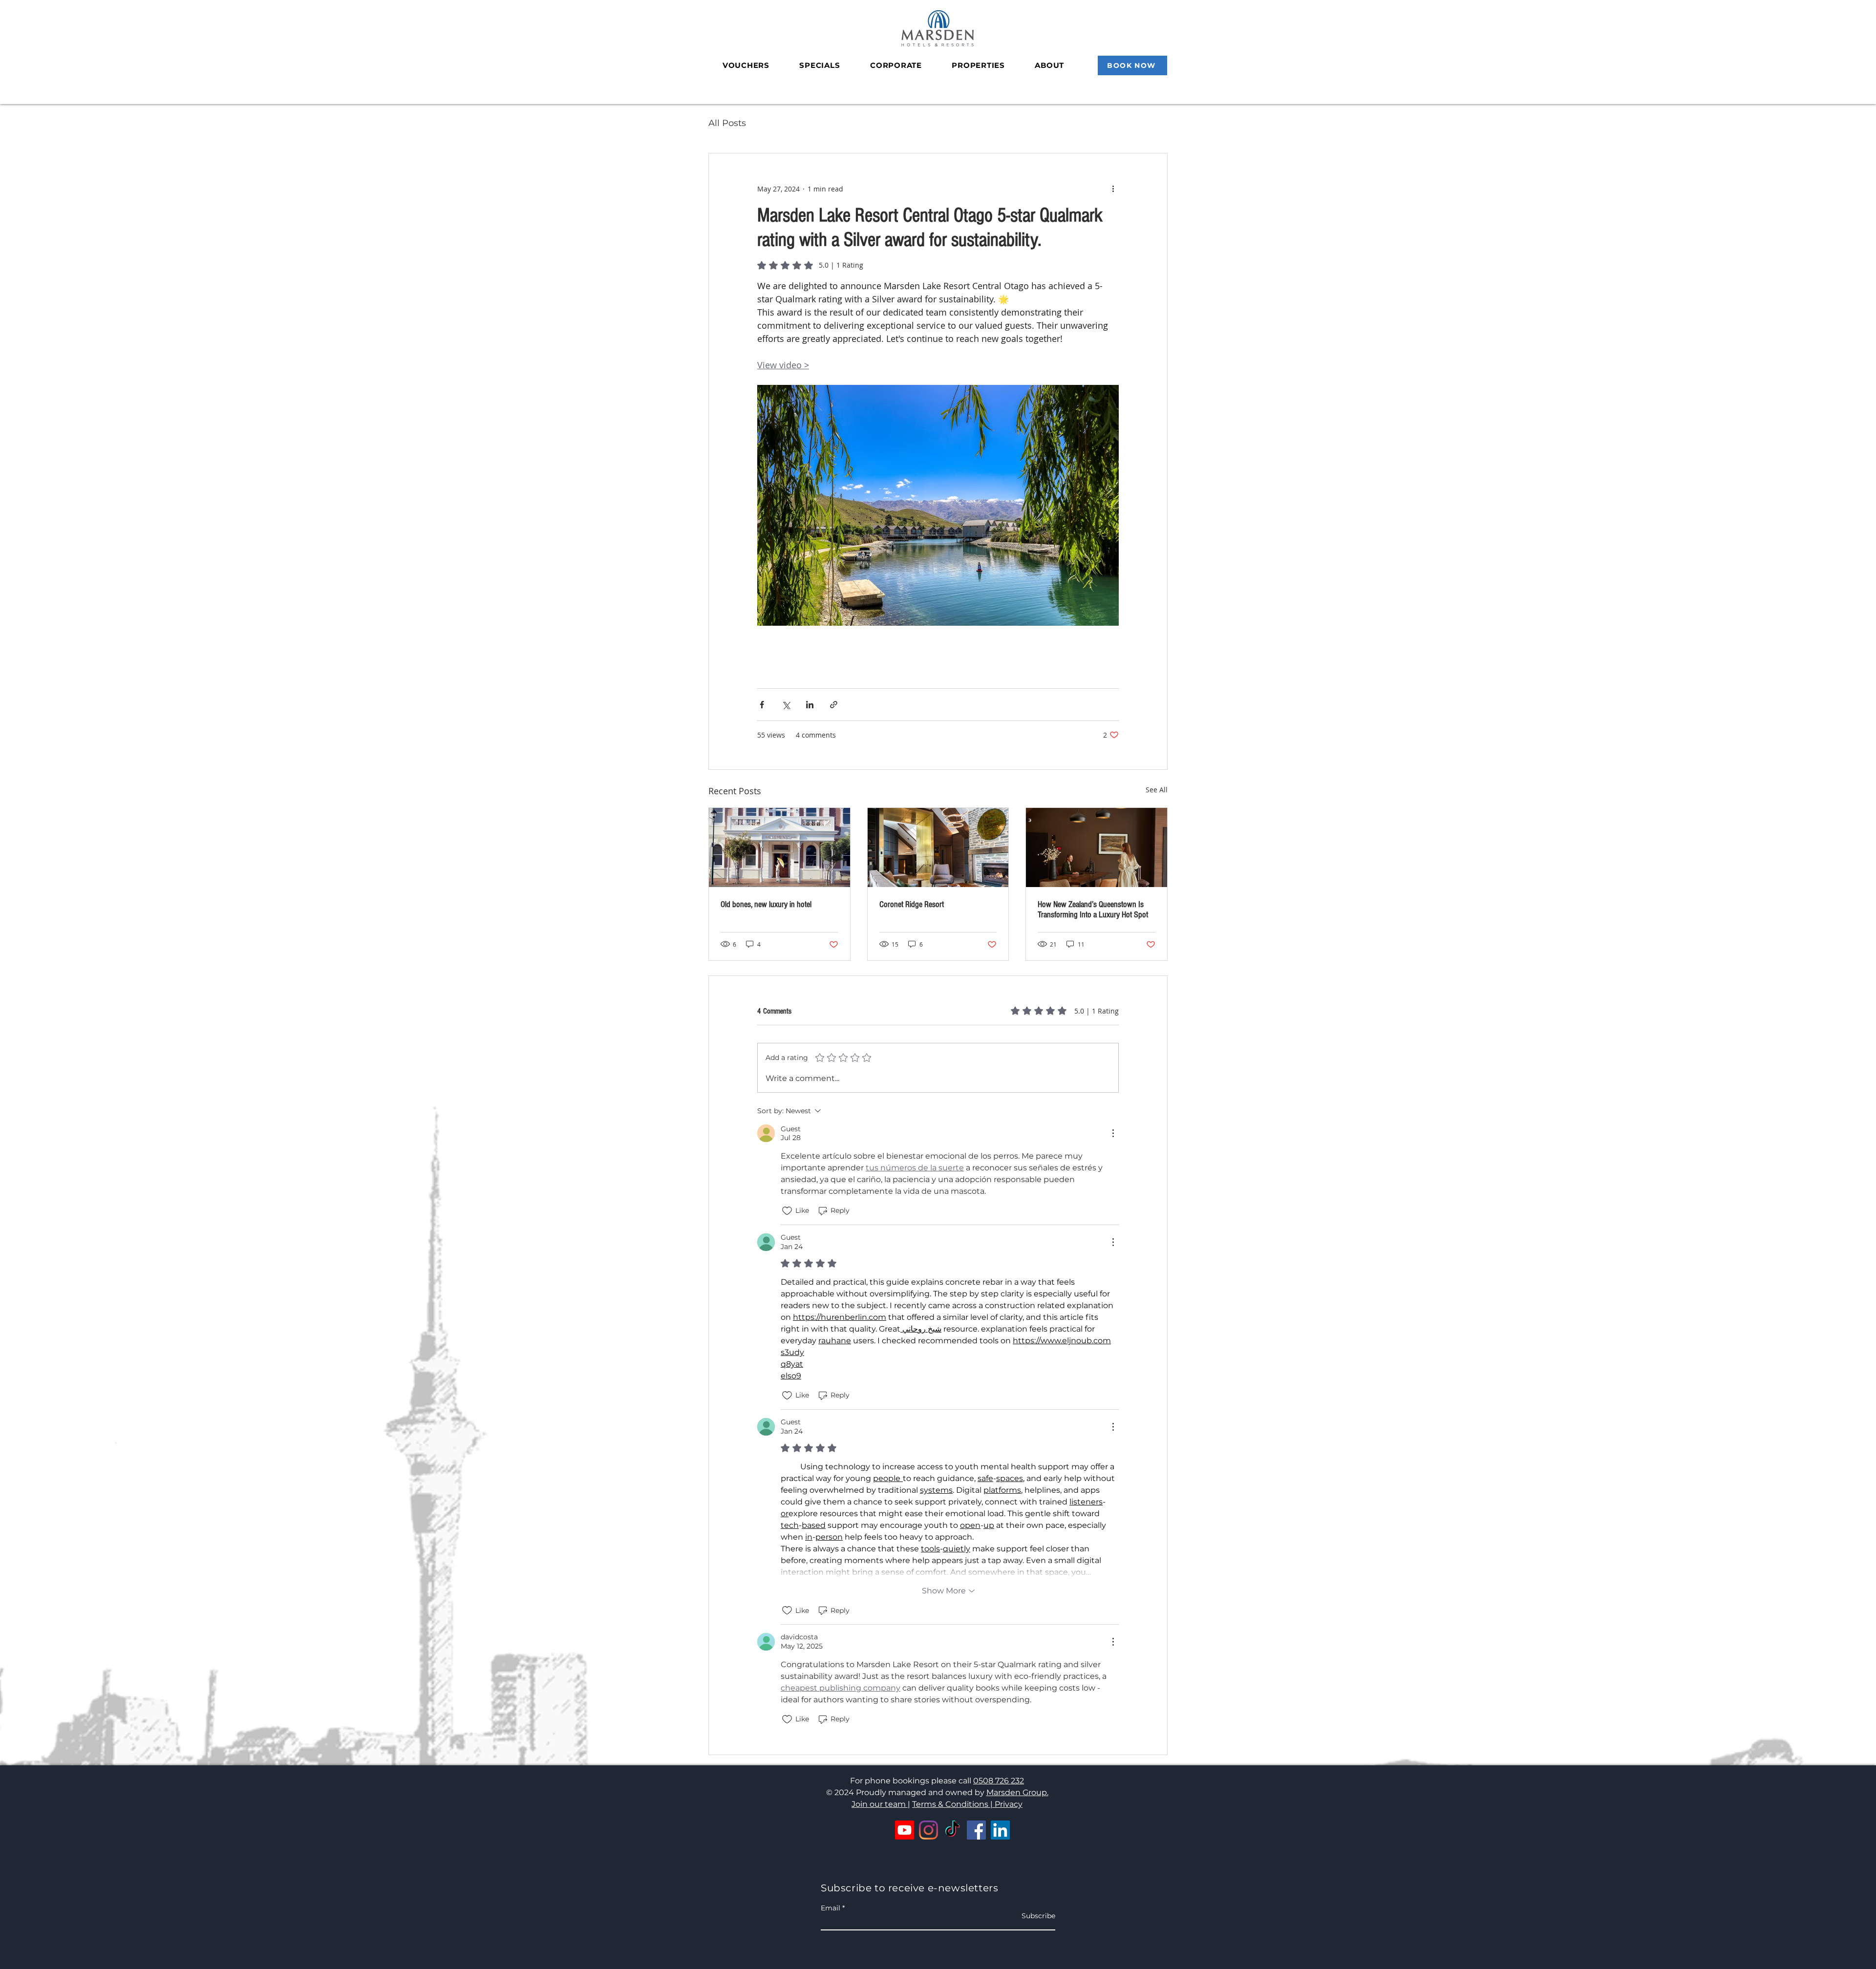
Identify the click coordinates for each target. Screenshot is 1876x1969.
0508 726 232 (999, 1781)
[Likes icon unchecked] (787, 1211)
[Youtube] (905, 1830)
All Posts (727, 123)
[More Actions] (1113, 1133)
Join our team (880, 1804)
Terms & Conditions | (953, 1804)
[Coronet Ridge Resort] (938, 847)
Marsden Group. (1017, 1792)
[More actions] (1113, 189)
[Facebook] (976, 1830)
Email (831, 1908)
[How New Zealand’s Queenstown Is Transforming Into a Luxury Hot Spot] (1097, 847)
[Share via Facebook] (762, 705)
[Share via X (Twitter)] (786, 705)
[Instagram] (928, 1830)
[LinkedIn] (1000, 1830)
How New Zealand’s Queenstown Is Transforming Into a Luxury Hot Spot (1093, 910)
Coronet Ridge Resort (912, 904)
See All (1157, 790)
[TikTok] (952, 1830)
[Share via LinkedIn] (810, 705)
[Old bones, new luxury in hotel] (779, 847)
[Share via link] (834, 705)
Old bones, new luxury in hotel (766, 904)
